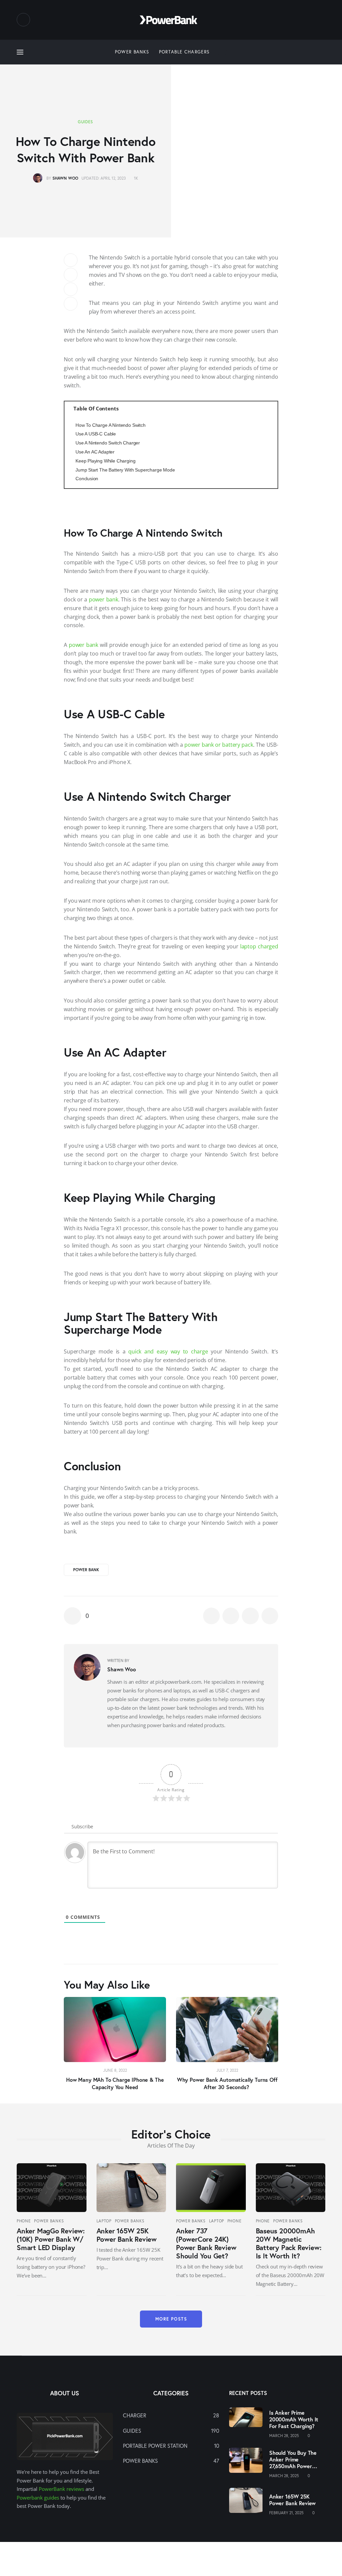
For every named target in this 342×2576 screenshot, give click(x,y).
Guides (85, 122)
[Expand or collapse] (270, 409)
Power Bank (86, 1570)
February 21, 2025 (286, 2513)
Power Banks (49, 2221)
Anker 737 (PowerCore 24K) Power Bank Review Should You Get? (206, 2243)
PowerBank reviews (61, 2489)
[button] (84, 2046)
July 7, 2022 (227, 2070)
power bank (104, 599)
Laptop (104, 2221)
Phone (24, 2221)
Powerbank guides (38, 2498)
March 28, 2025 (284, 2436)
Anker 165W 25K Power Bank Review (127, 2235)
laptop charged (259, 946)
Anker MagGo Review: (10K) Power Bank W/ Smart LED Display (51, 2239)
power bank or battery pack (219, 745)
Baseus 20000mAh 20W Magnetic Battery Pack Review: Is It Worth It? (289, 2243)
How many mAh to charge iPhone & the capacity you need (115, 2083)
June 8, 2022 (115, 2070)
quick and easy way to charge (168, 1351)
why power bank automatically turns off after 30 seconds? (227, 2083)
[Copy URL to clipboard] (71, 304)
